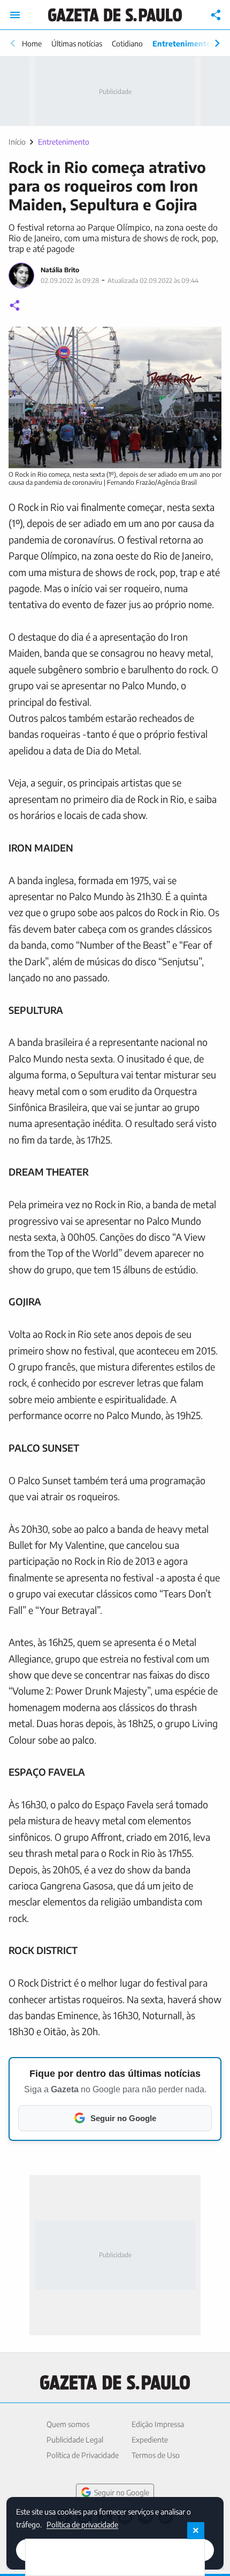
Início (17, 142)
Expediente (150, 2440)
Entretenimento (182, 44)
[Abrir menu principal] (15, 15)
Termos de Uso (156, 2455)
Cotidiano (127, 44)
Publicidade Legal (75, 2440)
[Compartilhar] (216, 15)
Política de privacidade (82, 2524)
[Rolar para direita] (217, 43)
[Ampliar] (208, 341)
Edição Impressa (158, 2424)
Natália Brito (60, 270)
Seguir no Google (122, 2492)
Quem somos (68, 2424)
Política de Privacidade (83, 2455)
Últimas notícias (77, 44)
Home (32, 44)
